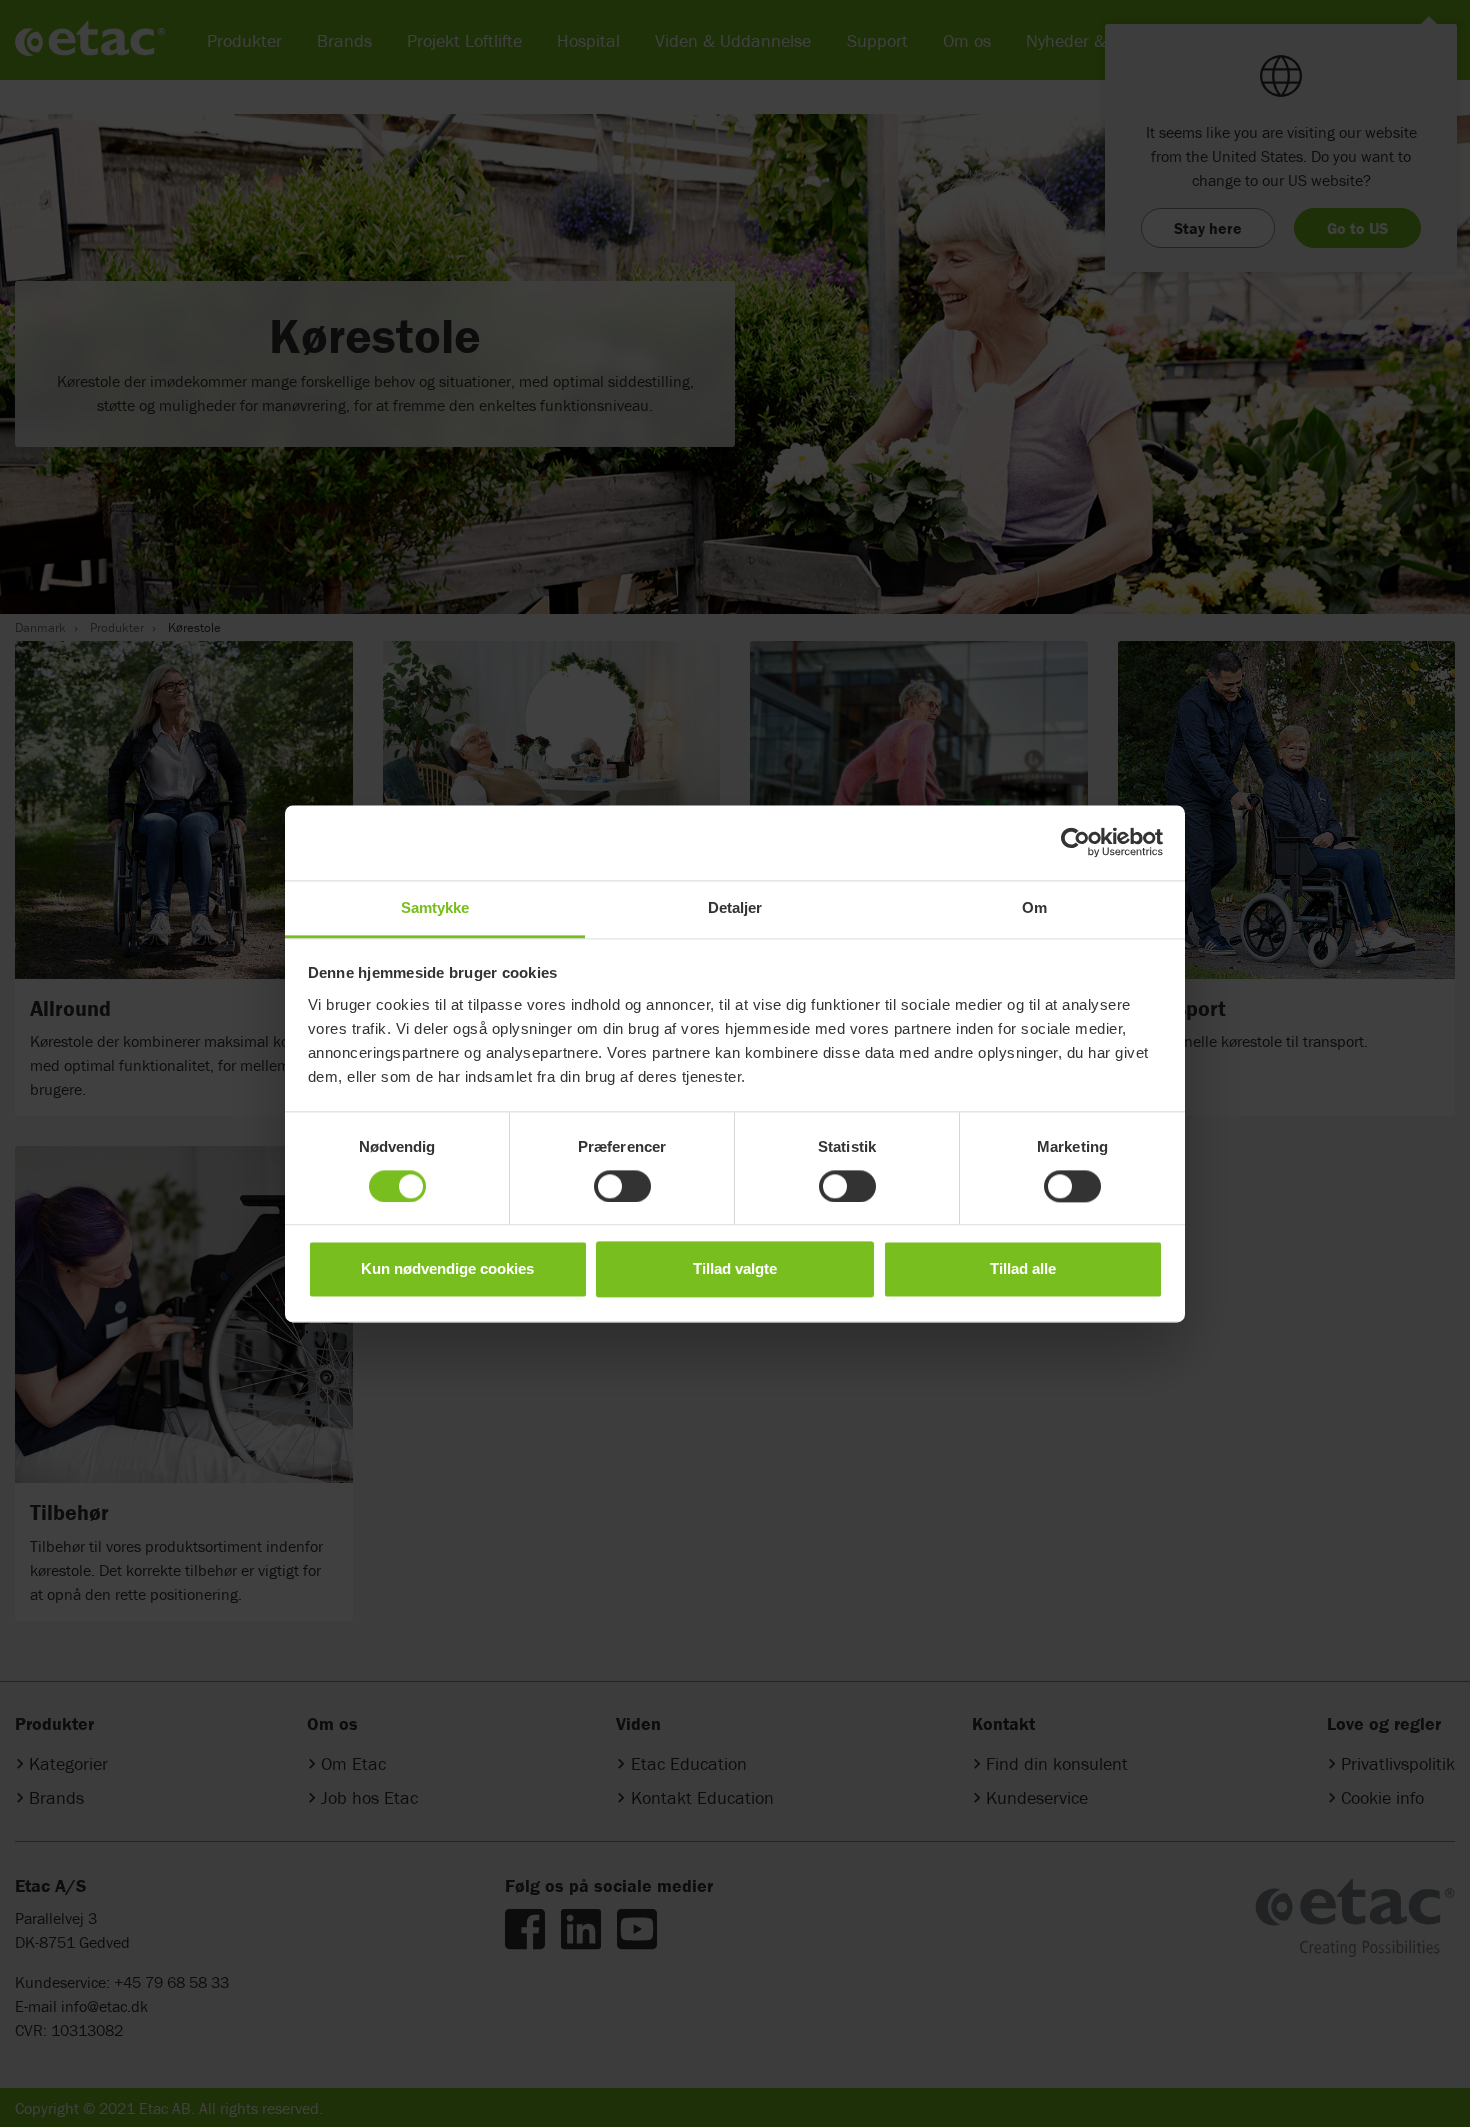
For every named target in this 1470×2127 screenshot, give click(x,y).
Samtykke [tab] (435, 907)
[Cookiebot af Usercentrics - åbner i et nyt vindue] (1075, 842)
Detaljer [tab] (735, 907)
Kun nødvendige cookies (447, 1269)
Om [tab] (1034, 907)
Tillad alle (1023, 1269)
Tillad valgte (735, 1269)
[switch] (622, 1186)
